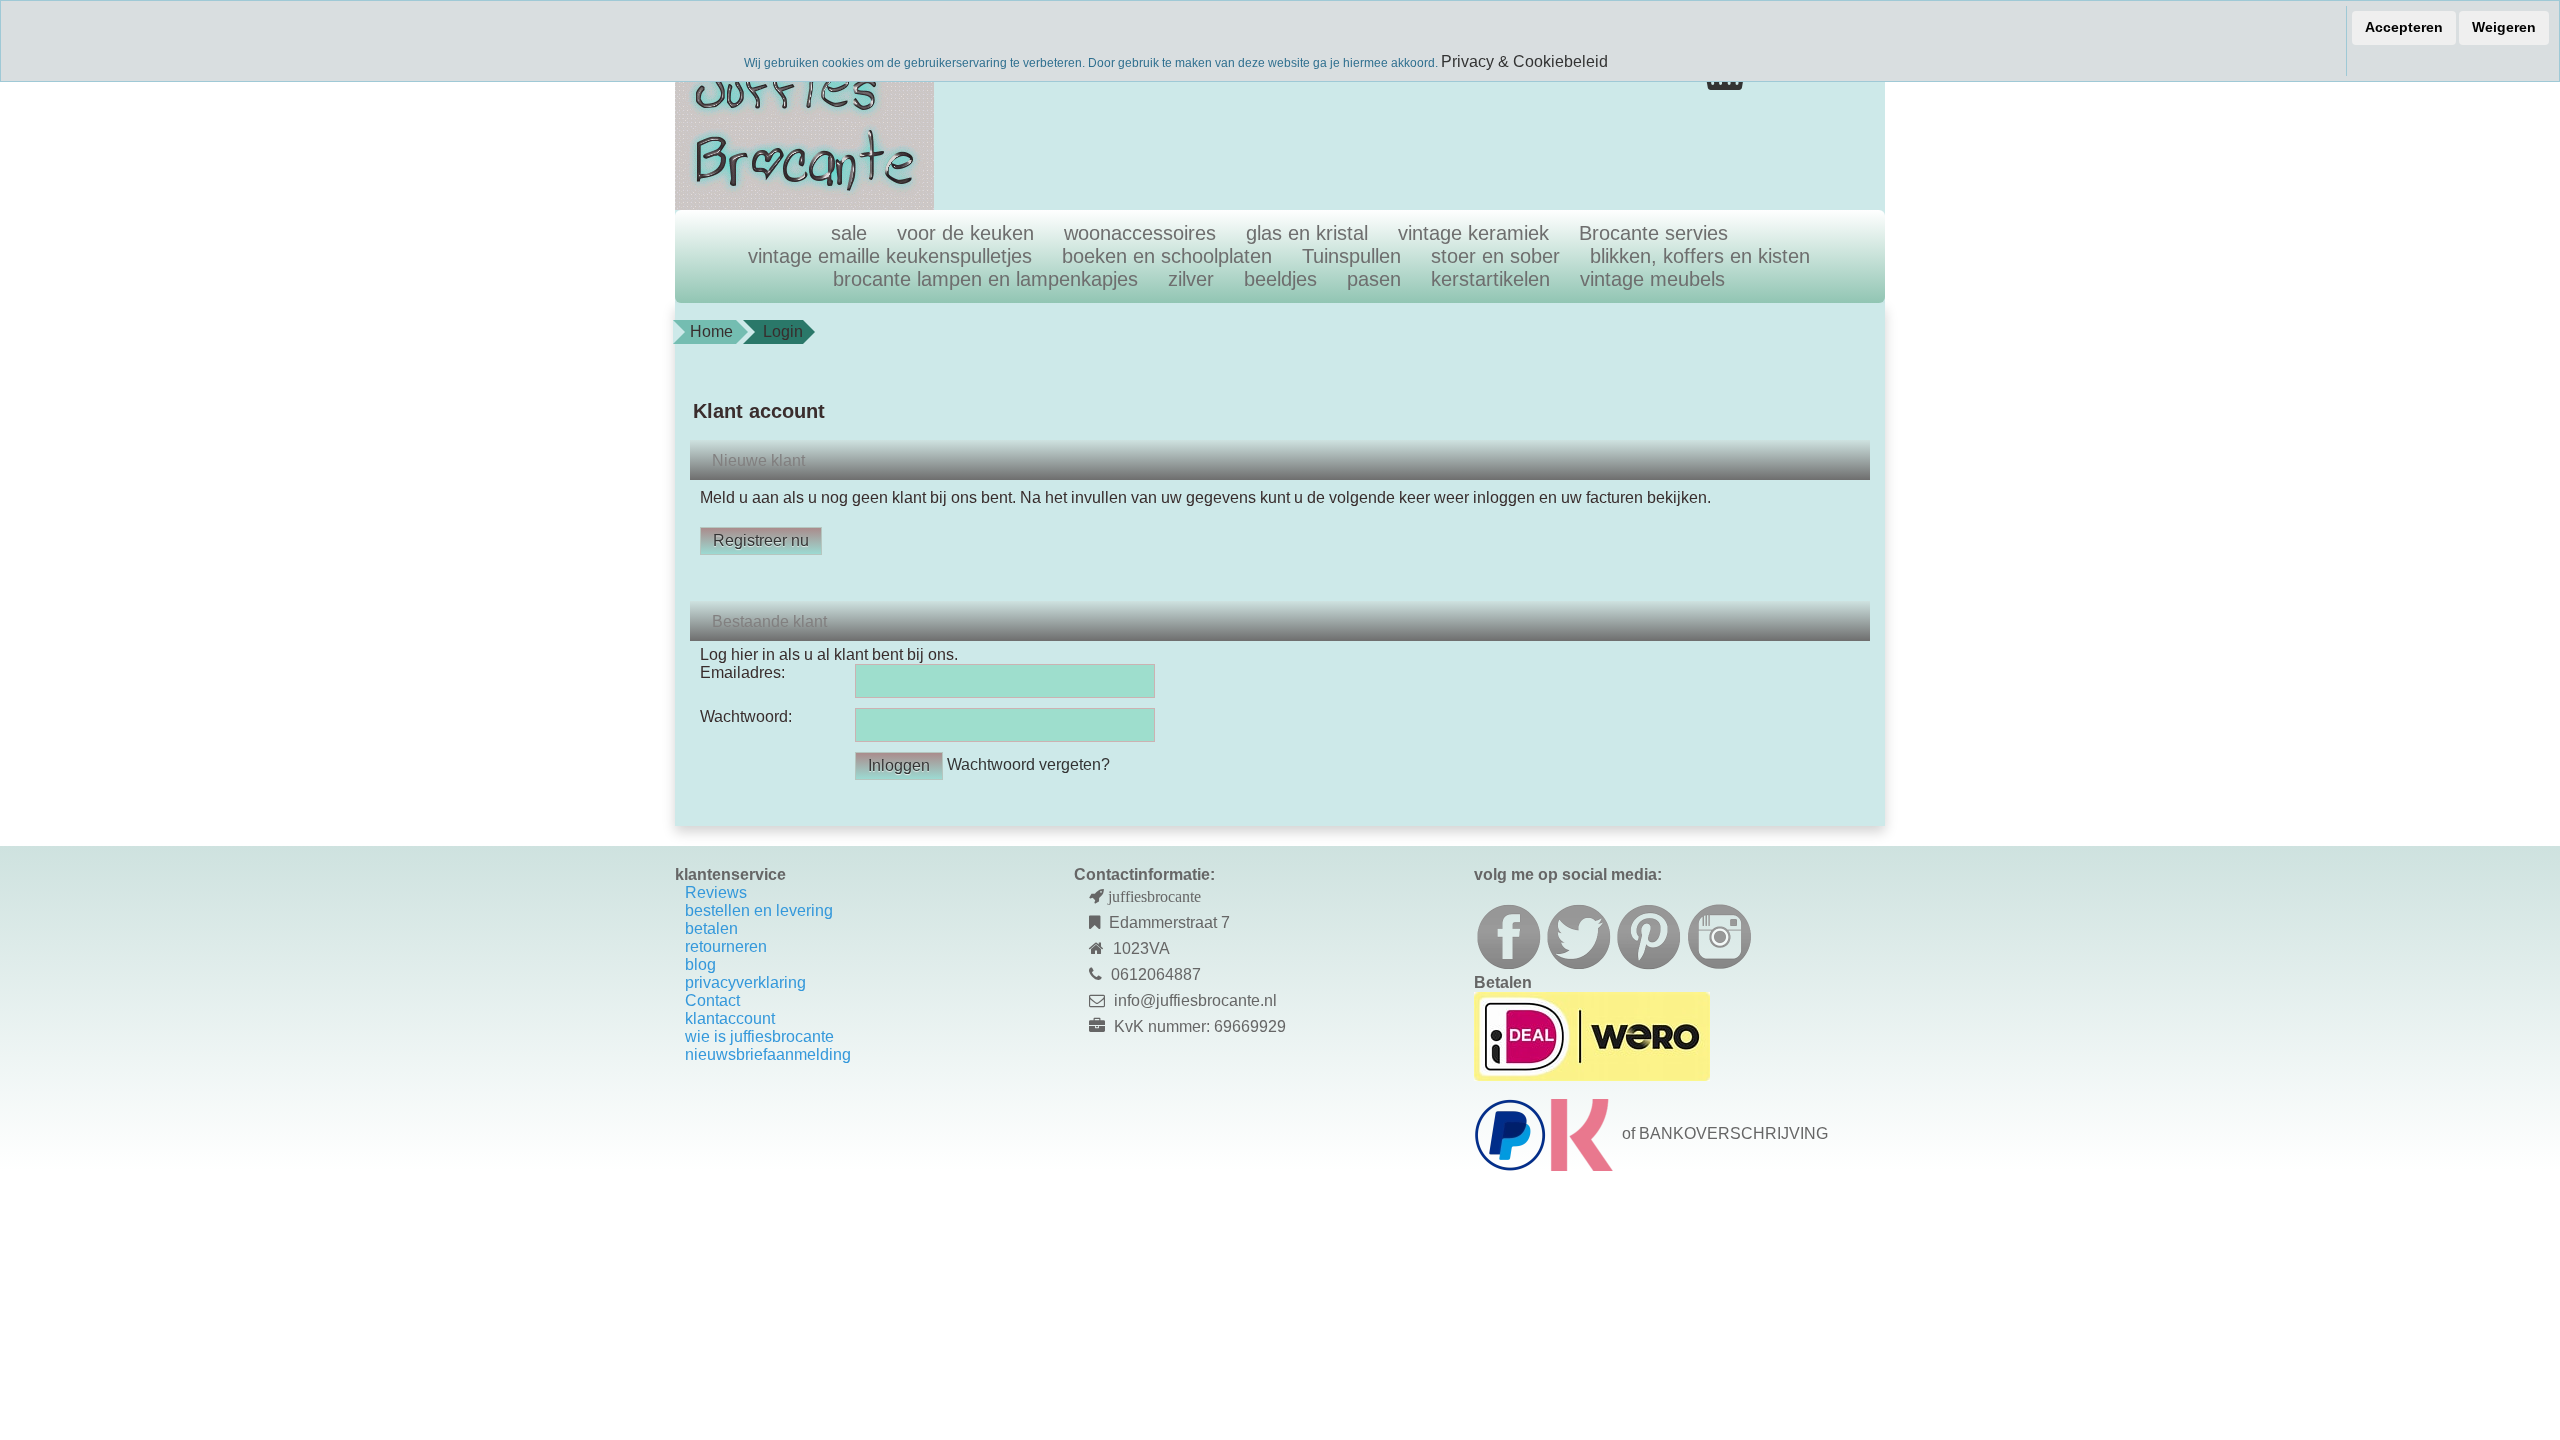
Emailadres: (742, 672)
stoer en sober (1495, 256)
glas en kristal (1307, 233)
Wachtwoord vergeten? (1028, 764)
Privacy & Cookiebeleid (1524, 61)
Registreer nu (761, 540)
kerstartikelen (1490, 279)
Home (711, 331)
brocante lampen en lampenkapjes (985, 279)
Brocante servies (1653, 233)
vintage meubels (1652, 279)
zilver (1191, 279)
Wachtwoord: (746, 716)
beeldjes (1280, 279)
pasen (1374, 279)
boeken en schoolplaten (1167, 256)
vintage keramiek (1473, 233)
